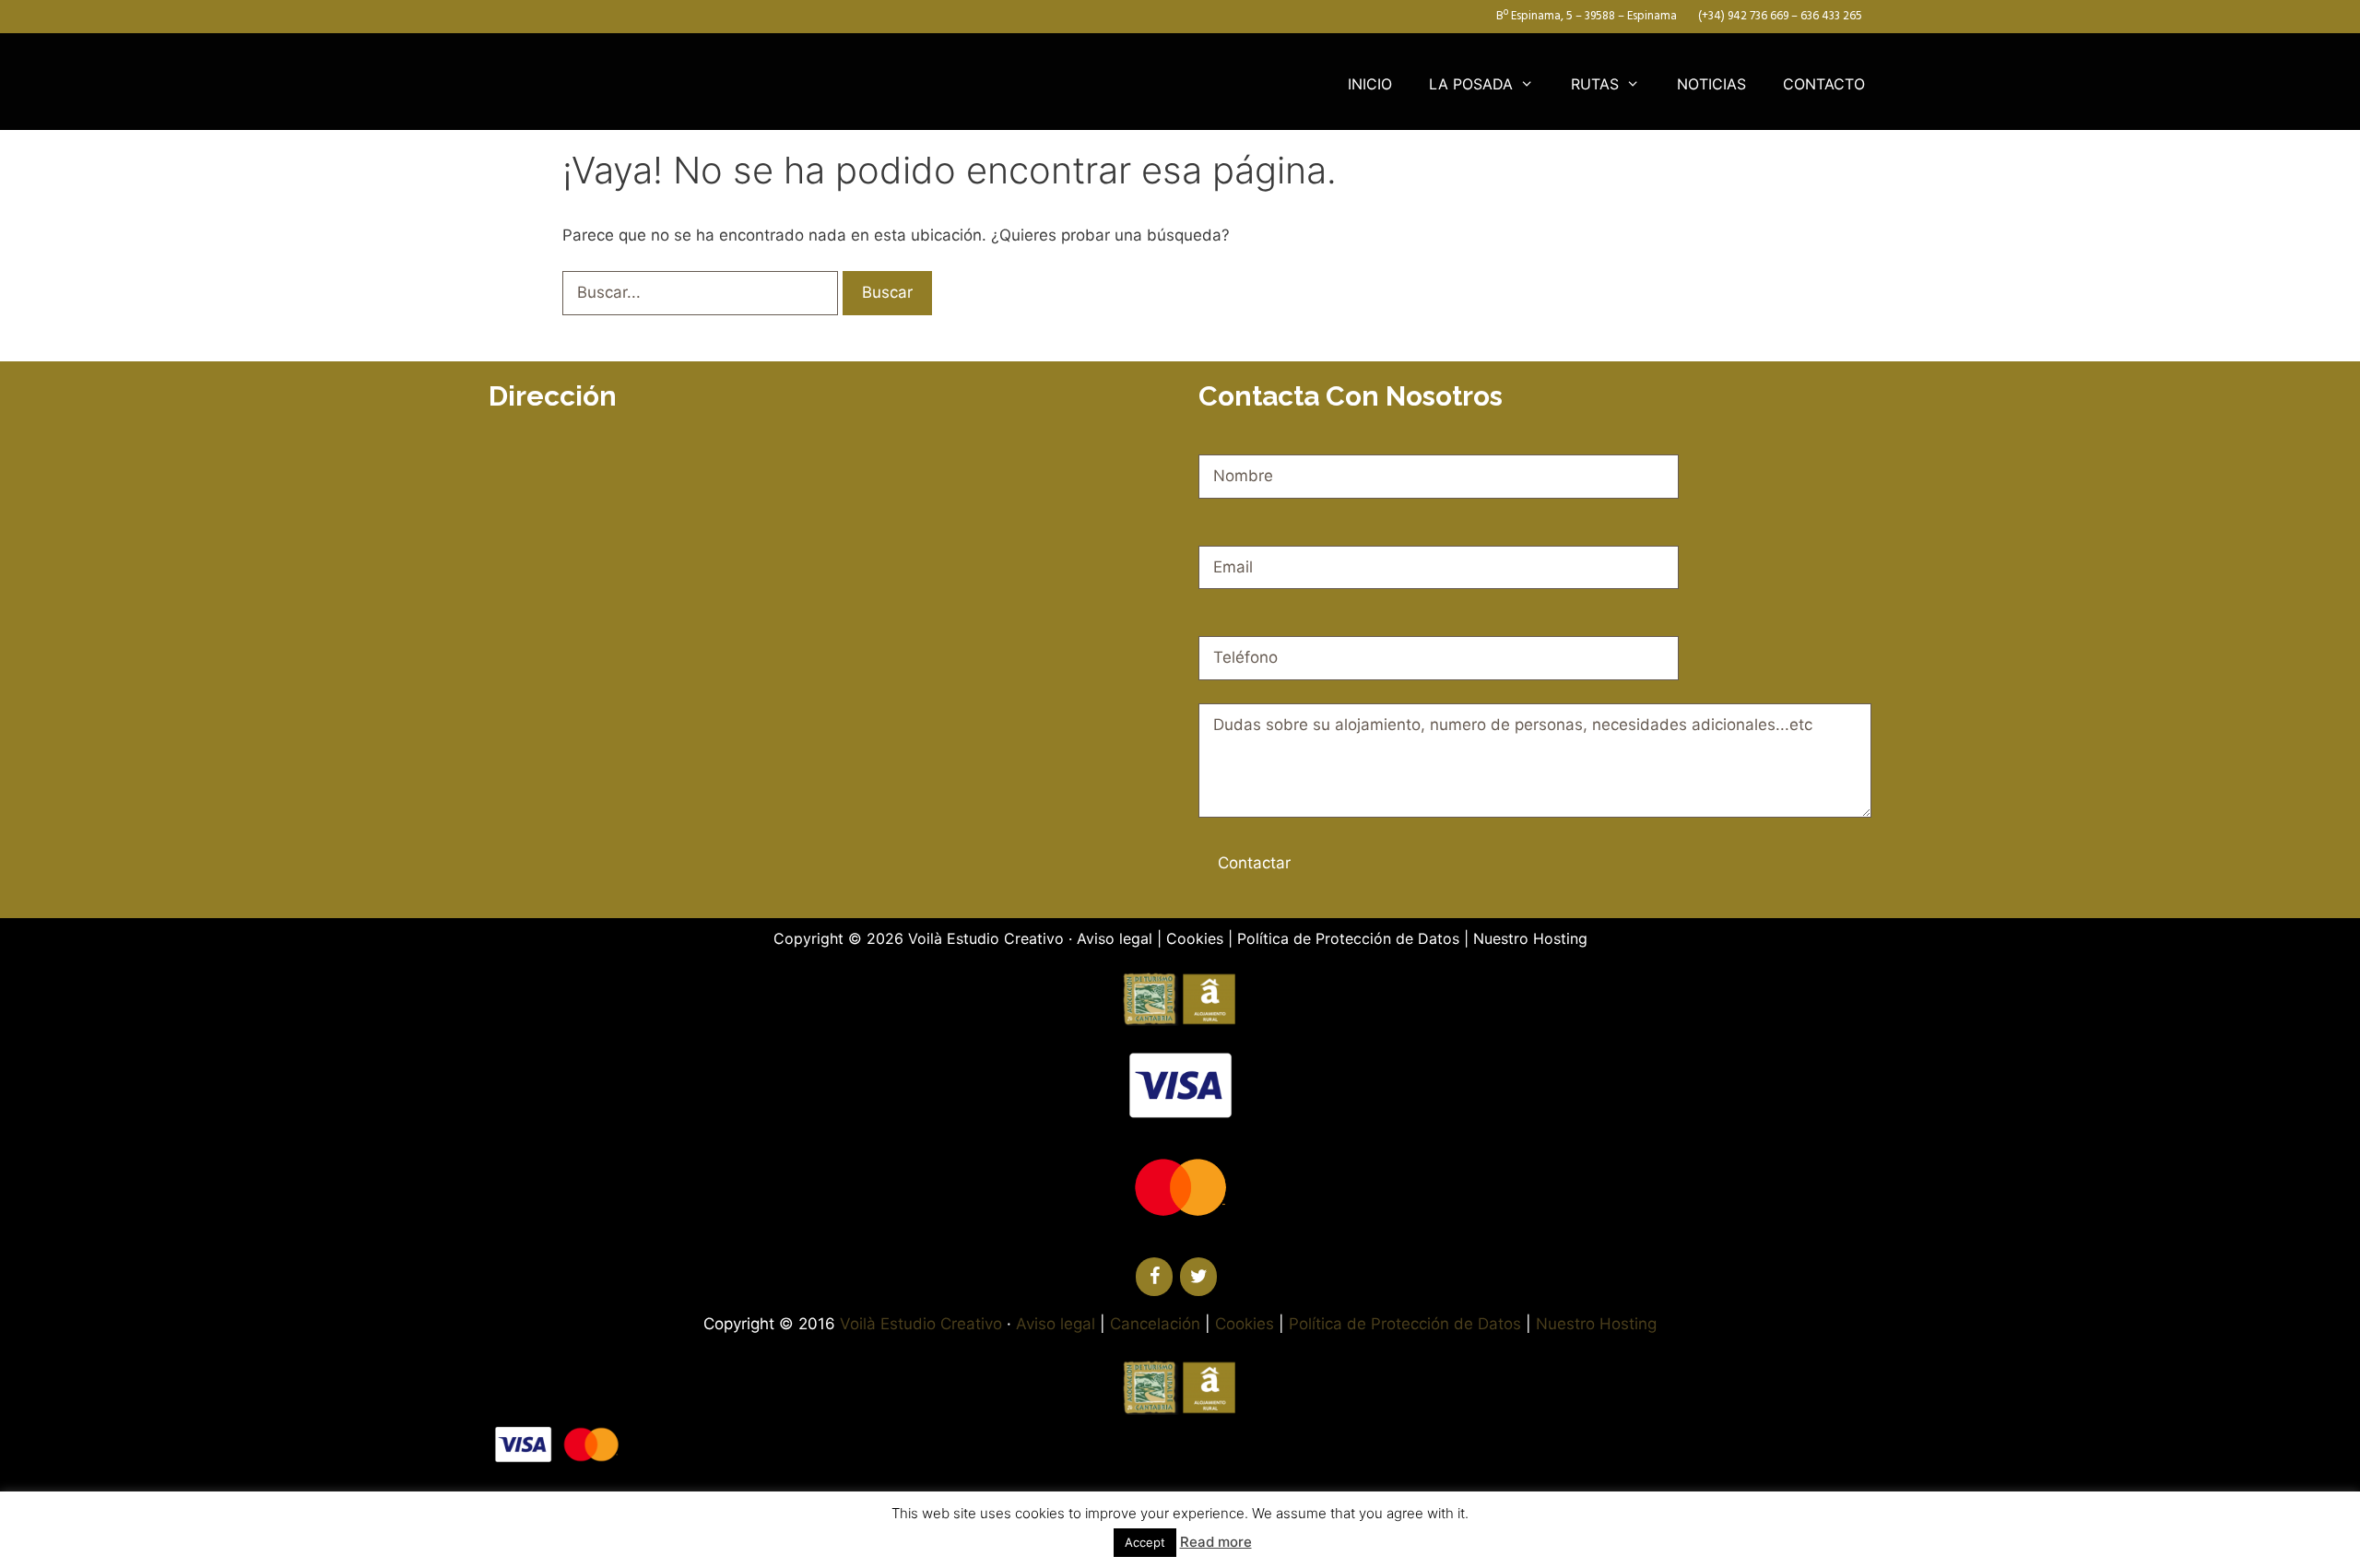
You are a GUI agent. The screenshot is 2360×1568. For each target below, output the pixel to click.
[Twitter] (1198, 1277)
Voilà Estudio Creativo (986, 938)
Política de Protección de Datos (1348, 938)
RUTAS (1595, 84)
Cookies (1195, 938)
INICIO (1370, 84)
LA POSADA (1471, 84)
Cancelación (1155, 1324)
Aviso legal (1115, 938)
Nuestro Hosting (1530, 938)
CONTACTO (1824, 84)
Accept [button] (1145, 1542)
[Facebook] (1154, 1277)
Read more (1216, 1542)
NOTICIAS (1711, 84)
